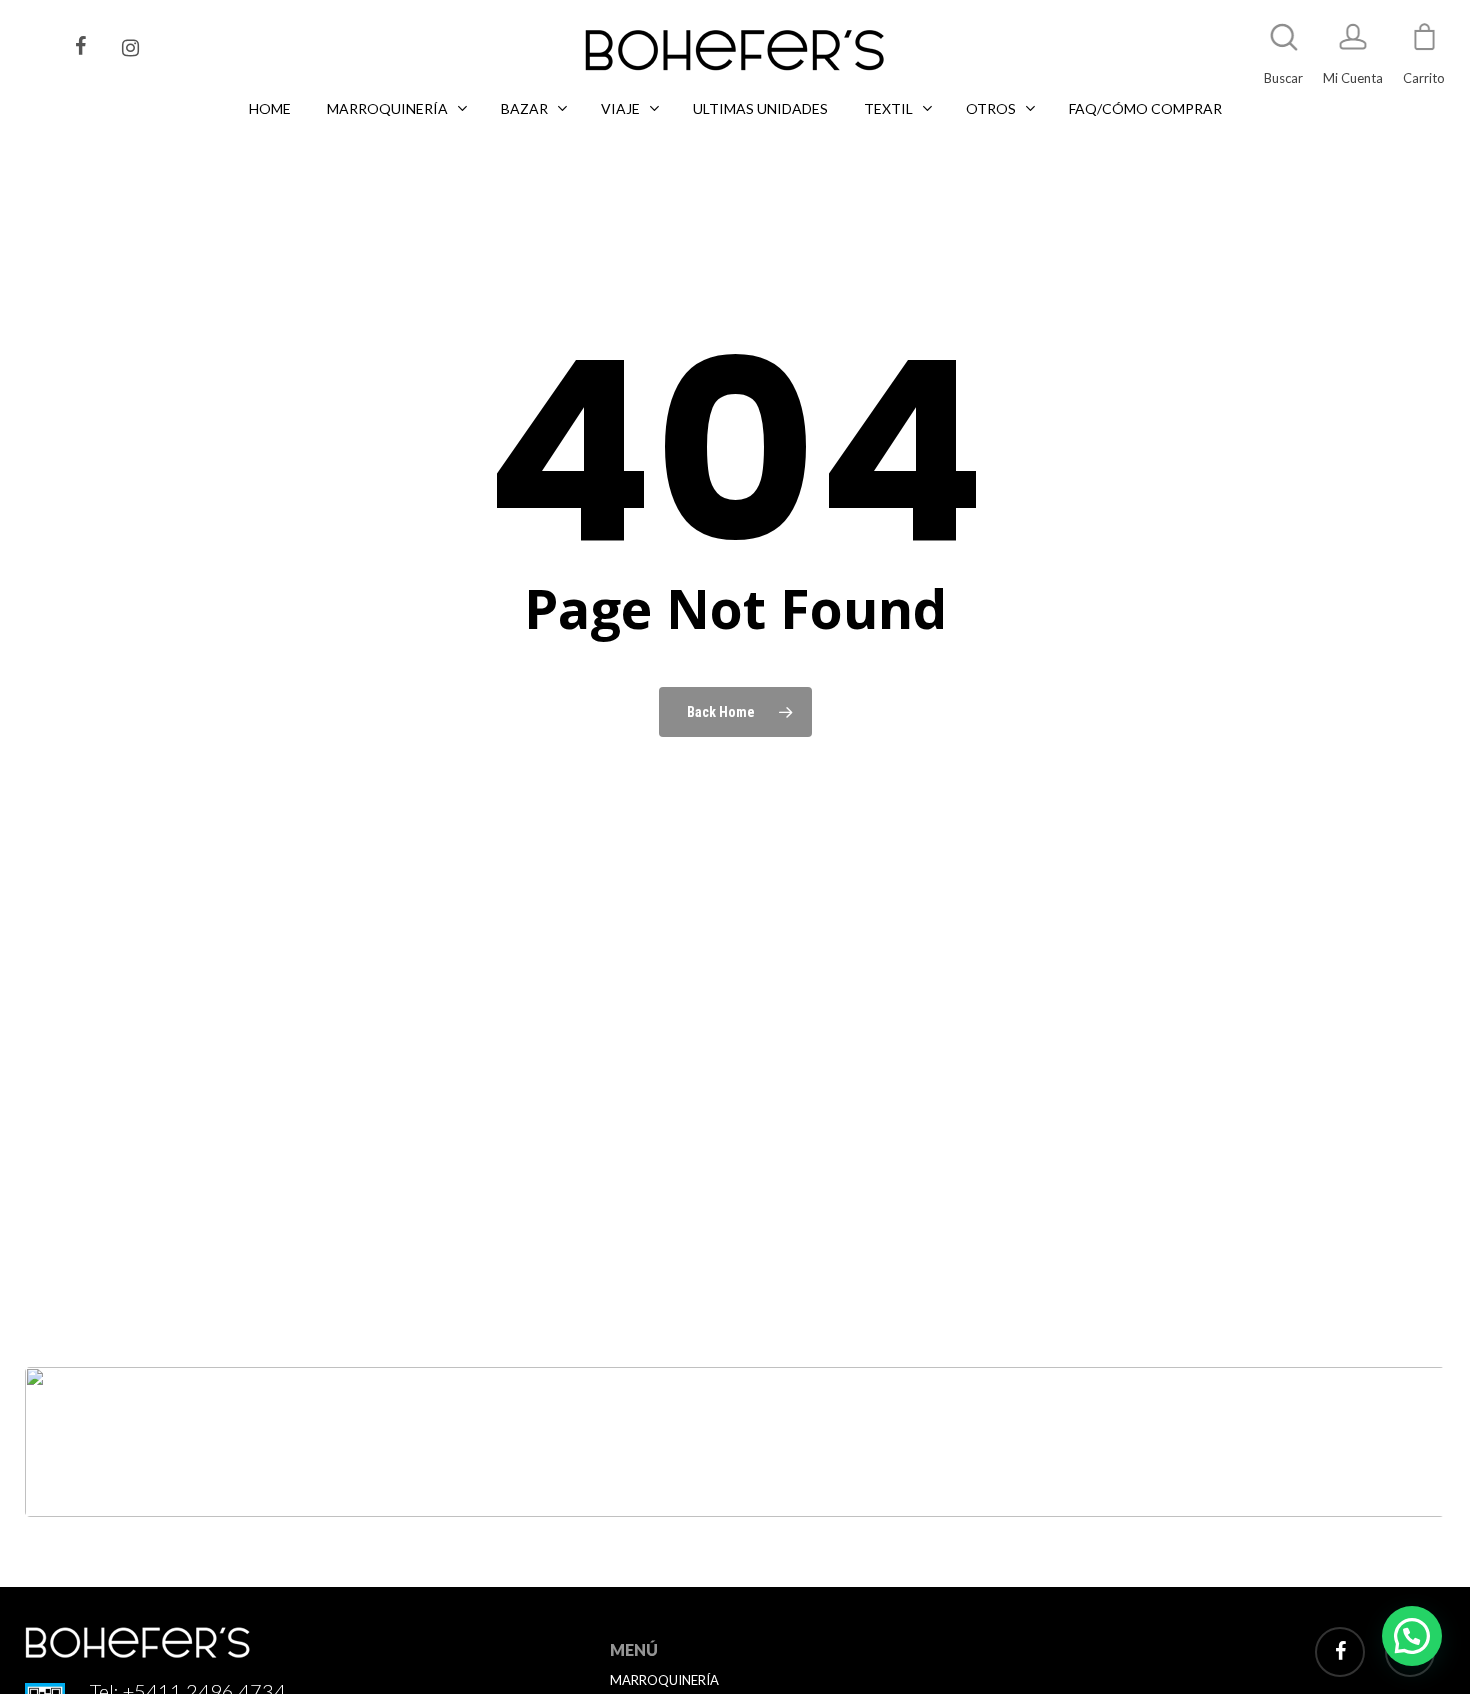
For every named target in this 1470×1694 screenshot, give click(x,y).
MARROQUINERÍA (664, 1680)
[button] (1412, 1636)
